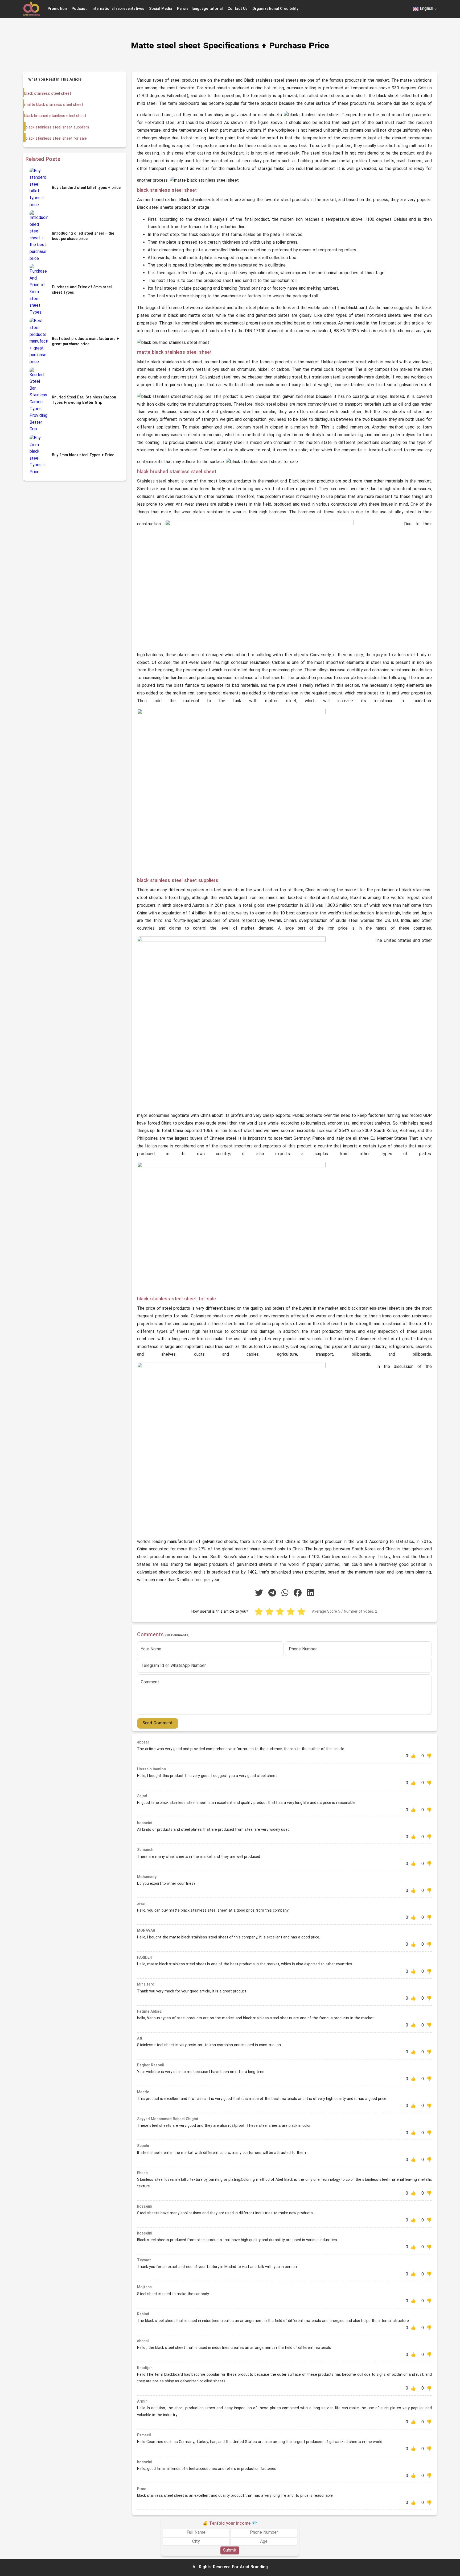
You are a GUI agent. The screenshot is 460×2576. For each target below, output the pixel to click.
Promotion (57, 9)
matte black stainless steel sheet (54, 105)
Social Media (161, 9)
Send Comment (158, 1723)
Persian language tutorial (200, 9)
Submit (230, 2550)
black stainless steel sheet (48, 94)
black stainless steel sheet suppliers (57, 128)
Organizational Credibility (275, 9)
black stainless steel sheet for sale (56, 139)
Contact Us (238, 9)
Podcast (79, 9)
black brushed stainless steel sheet (55, 116)
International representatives (118, 9)
